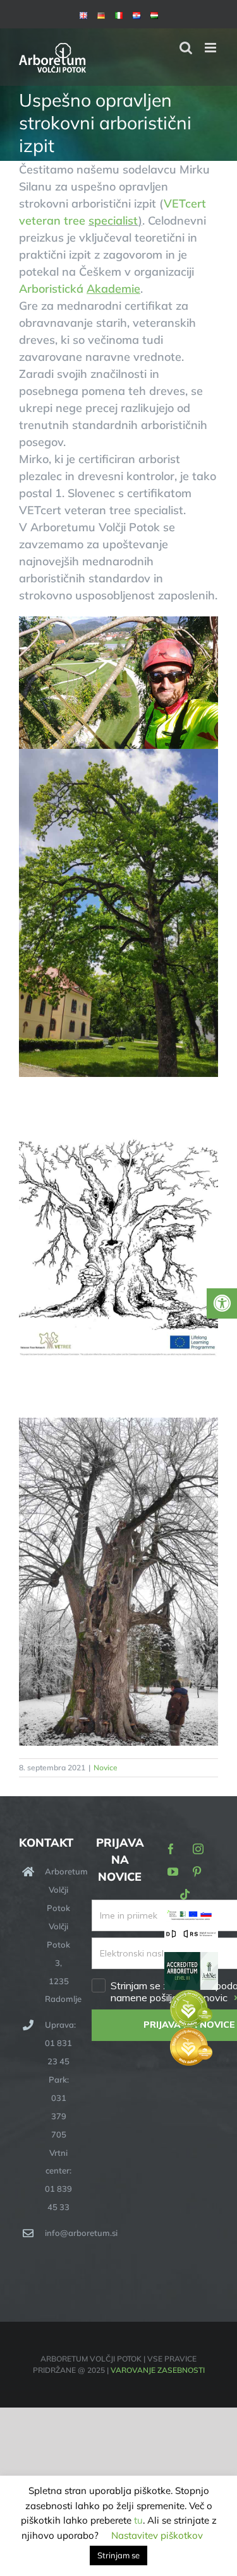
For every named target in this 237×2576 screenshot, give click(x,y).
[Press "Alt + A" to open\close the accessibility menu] (222, 1303)
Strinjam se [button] (118, 2555)
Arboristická (80, 289)
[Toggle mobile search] (186, 48)
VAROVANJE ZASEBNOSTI (158, 2370)
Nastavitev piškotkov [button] (157, 2535)
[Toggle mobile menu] (211, 48)
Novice (106, 1767)
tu (138, 2520)
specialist (113, 221)
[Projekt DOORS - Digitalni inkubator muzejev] (191, 1936)
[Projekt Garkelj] (191, 1917)
